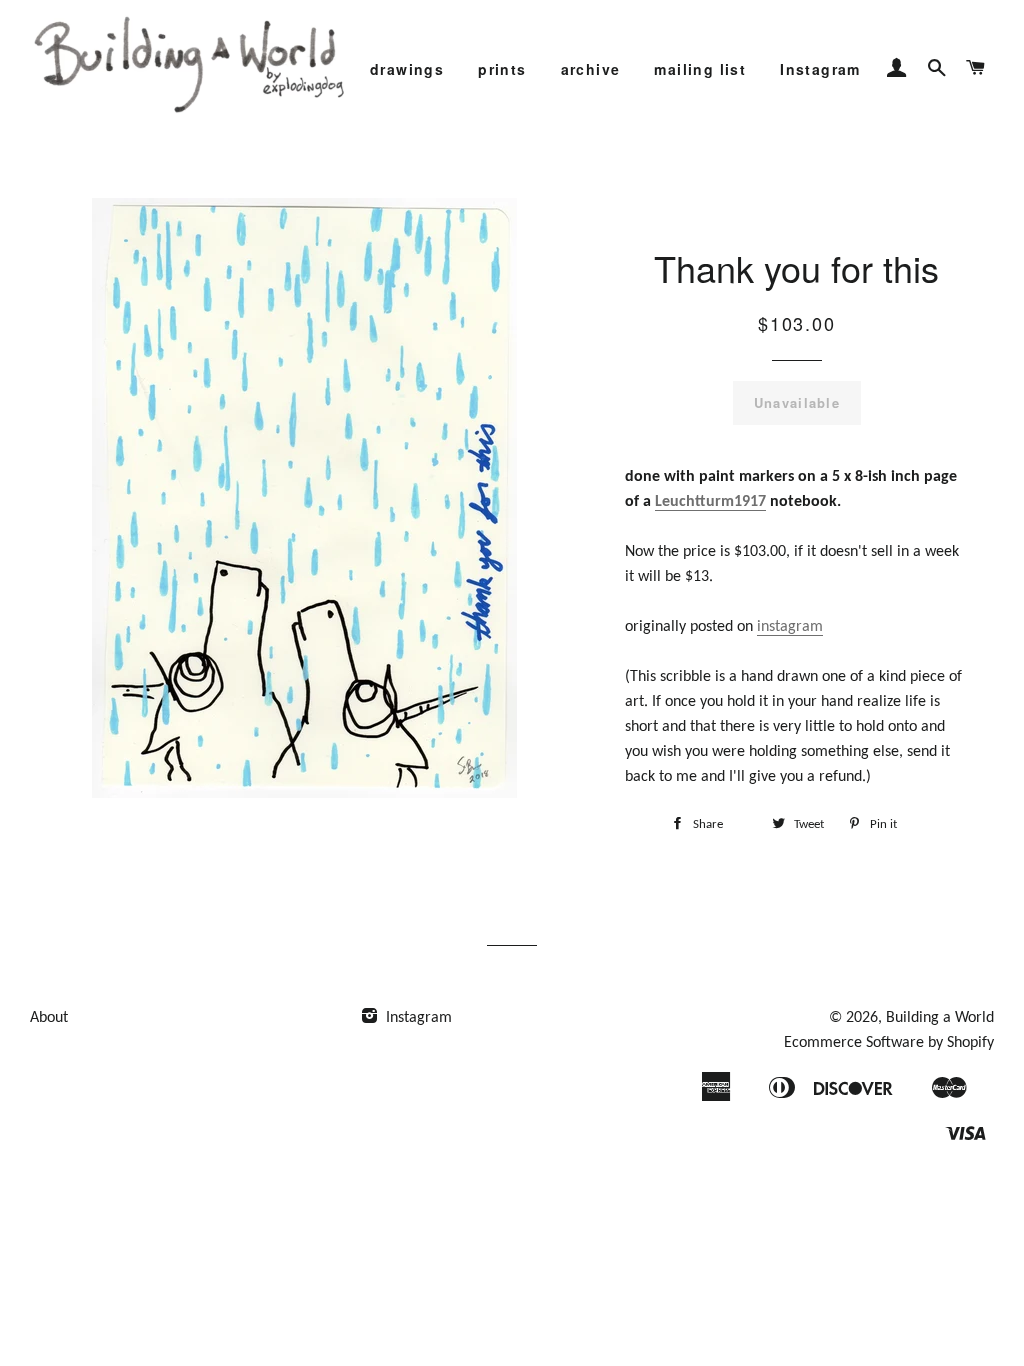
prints (502, 69)
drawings (407, 69)
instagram (790, 627)
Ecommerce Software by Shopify (889, 1043)
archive (591, 69)
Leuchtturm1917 (710, 502)
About (49, 1018)
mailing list (700, 69)
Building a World (940, 1018)
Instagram (820, 69)
